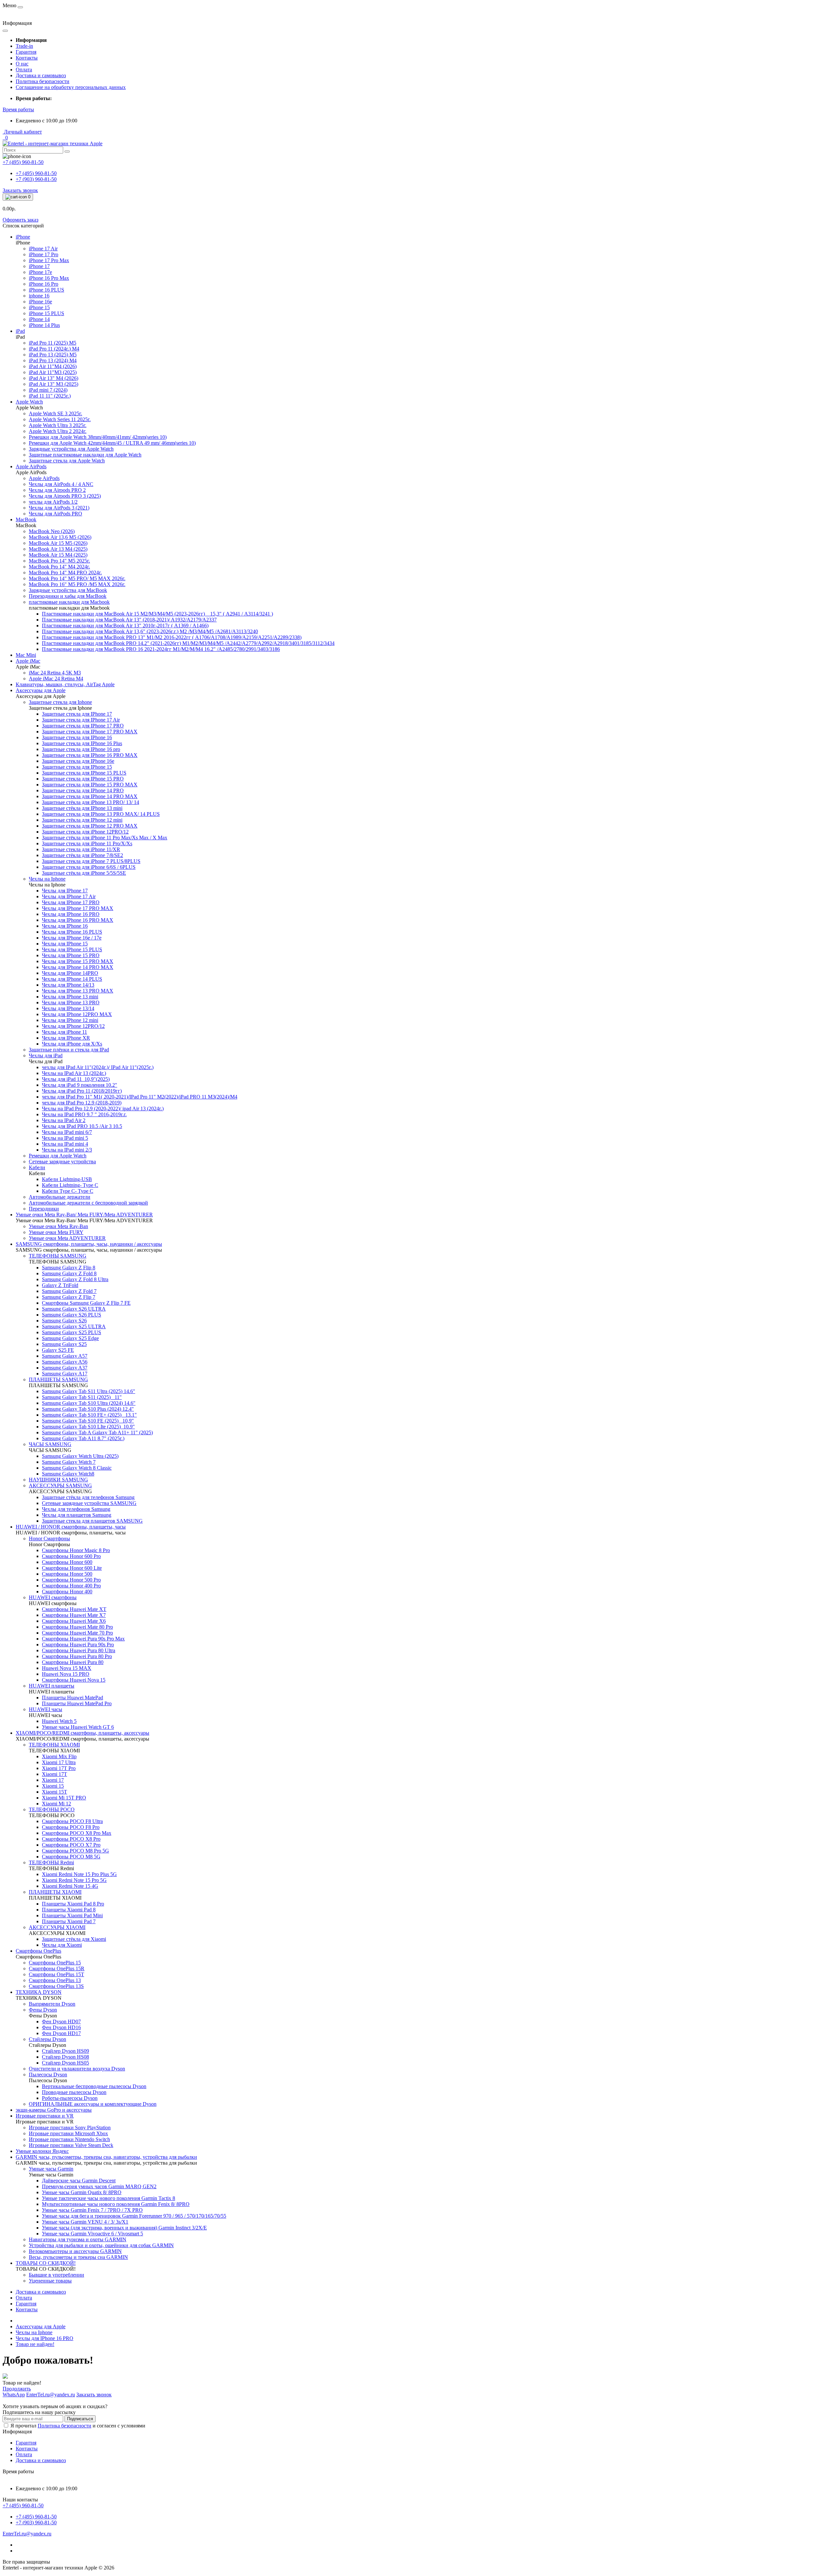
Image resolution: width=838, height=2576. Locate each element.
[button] (18, 109)
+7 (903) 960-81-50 (36, 179)
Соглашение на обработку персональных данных (71, 87)
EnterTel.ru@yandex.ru (27, 2534)
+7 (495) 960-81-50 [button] (23, 2505)
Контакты (27, 58)
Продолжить (17, 2389)
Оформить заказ (20, 220)
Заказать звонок (20, 190)
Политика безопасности (43, 81)
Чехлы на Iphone (34, 2332)
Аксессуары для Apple (41, 2326)
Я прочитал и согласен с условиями (78, 2426)
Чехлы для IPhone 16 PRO (45, 2338)
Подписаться (80, 2419)
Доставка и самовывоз (41, 75)
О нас (22, 64)
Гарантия (26, 52)
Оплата (24, 70)
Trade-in (24, 46)
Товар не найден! (35, 2344)
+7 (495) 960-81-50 (36, 173)
